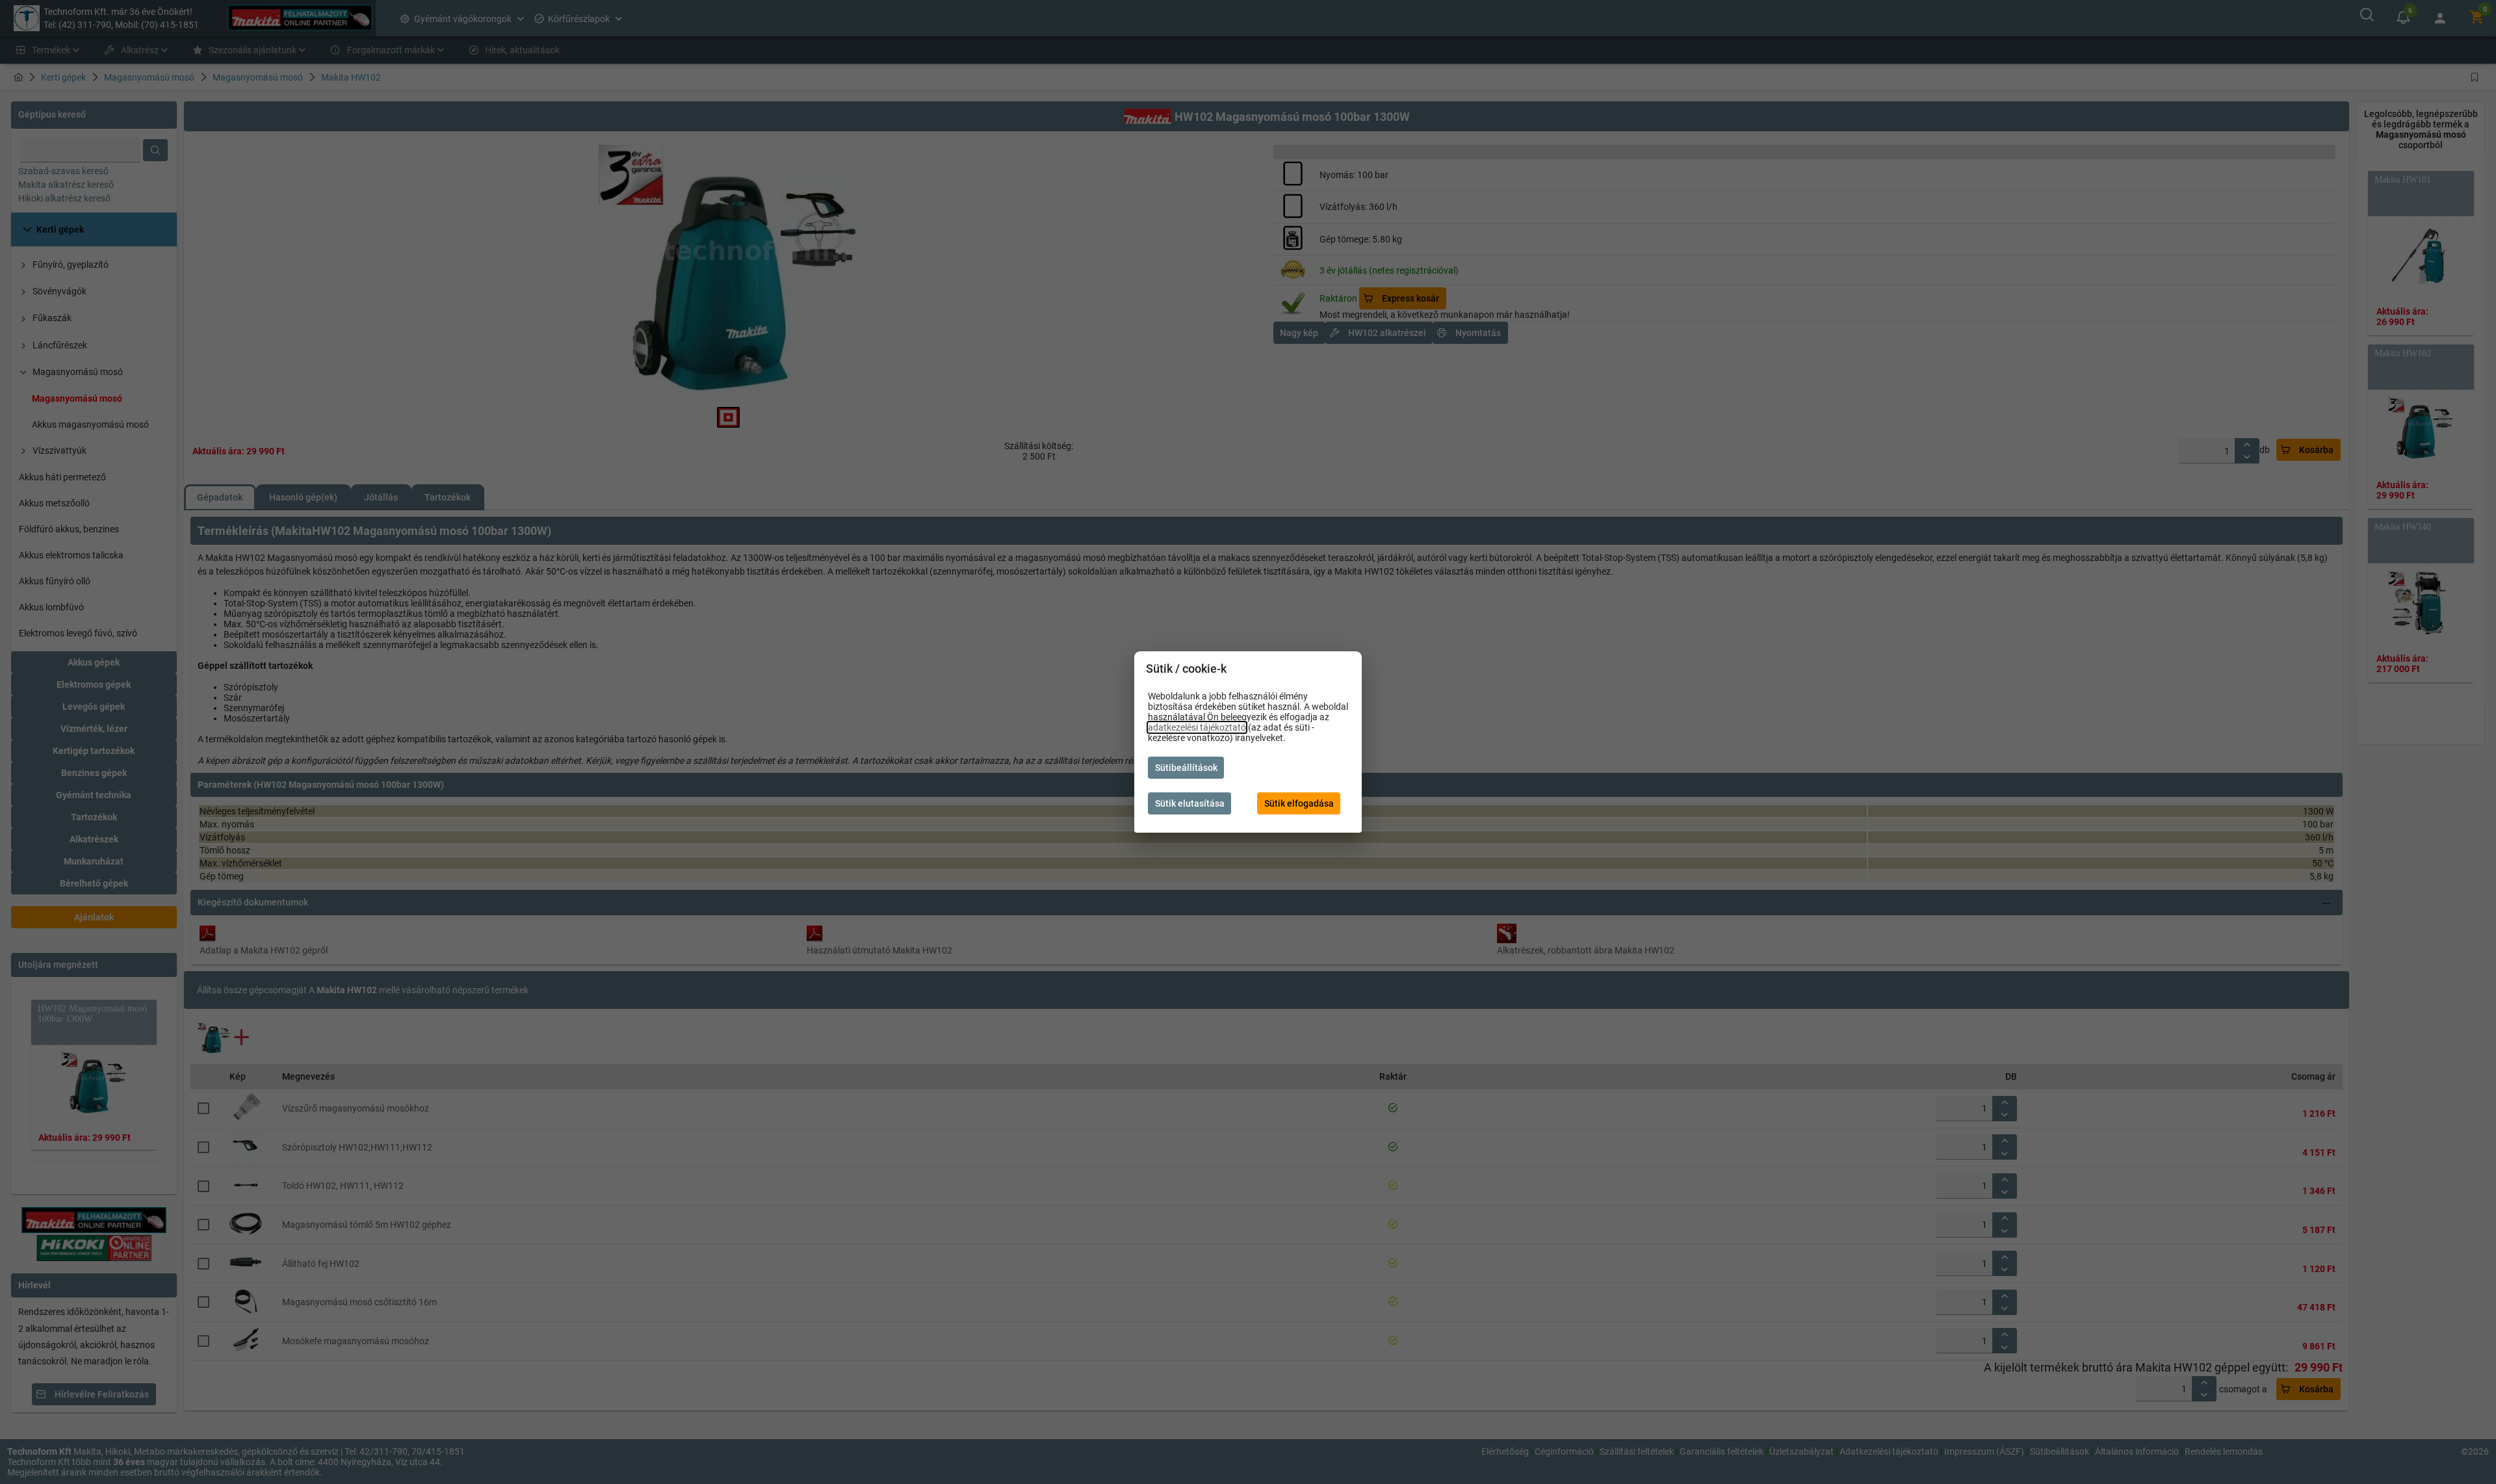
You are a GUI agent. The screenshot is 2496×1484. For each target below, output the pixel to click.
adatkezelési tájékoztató (1197, 727)
